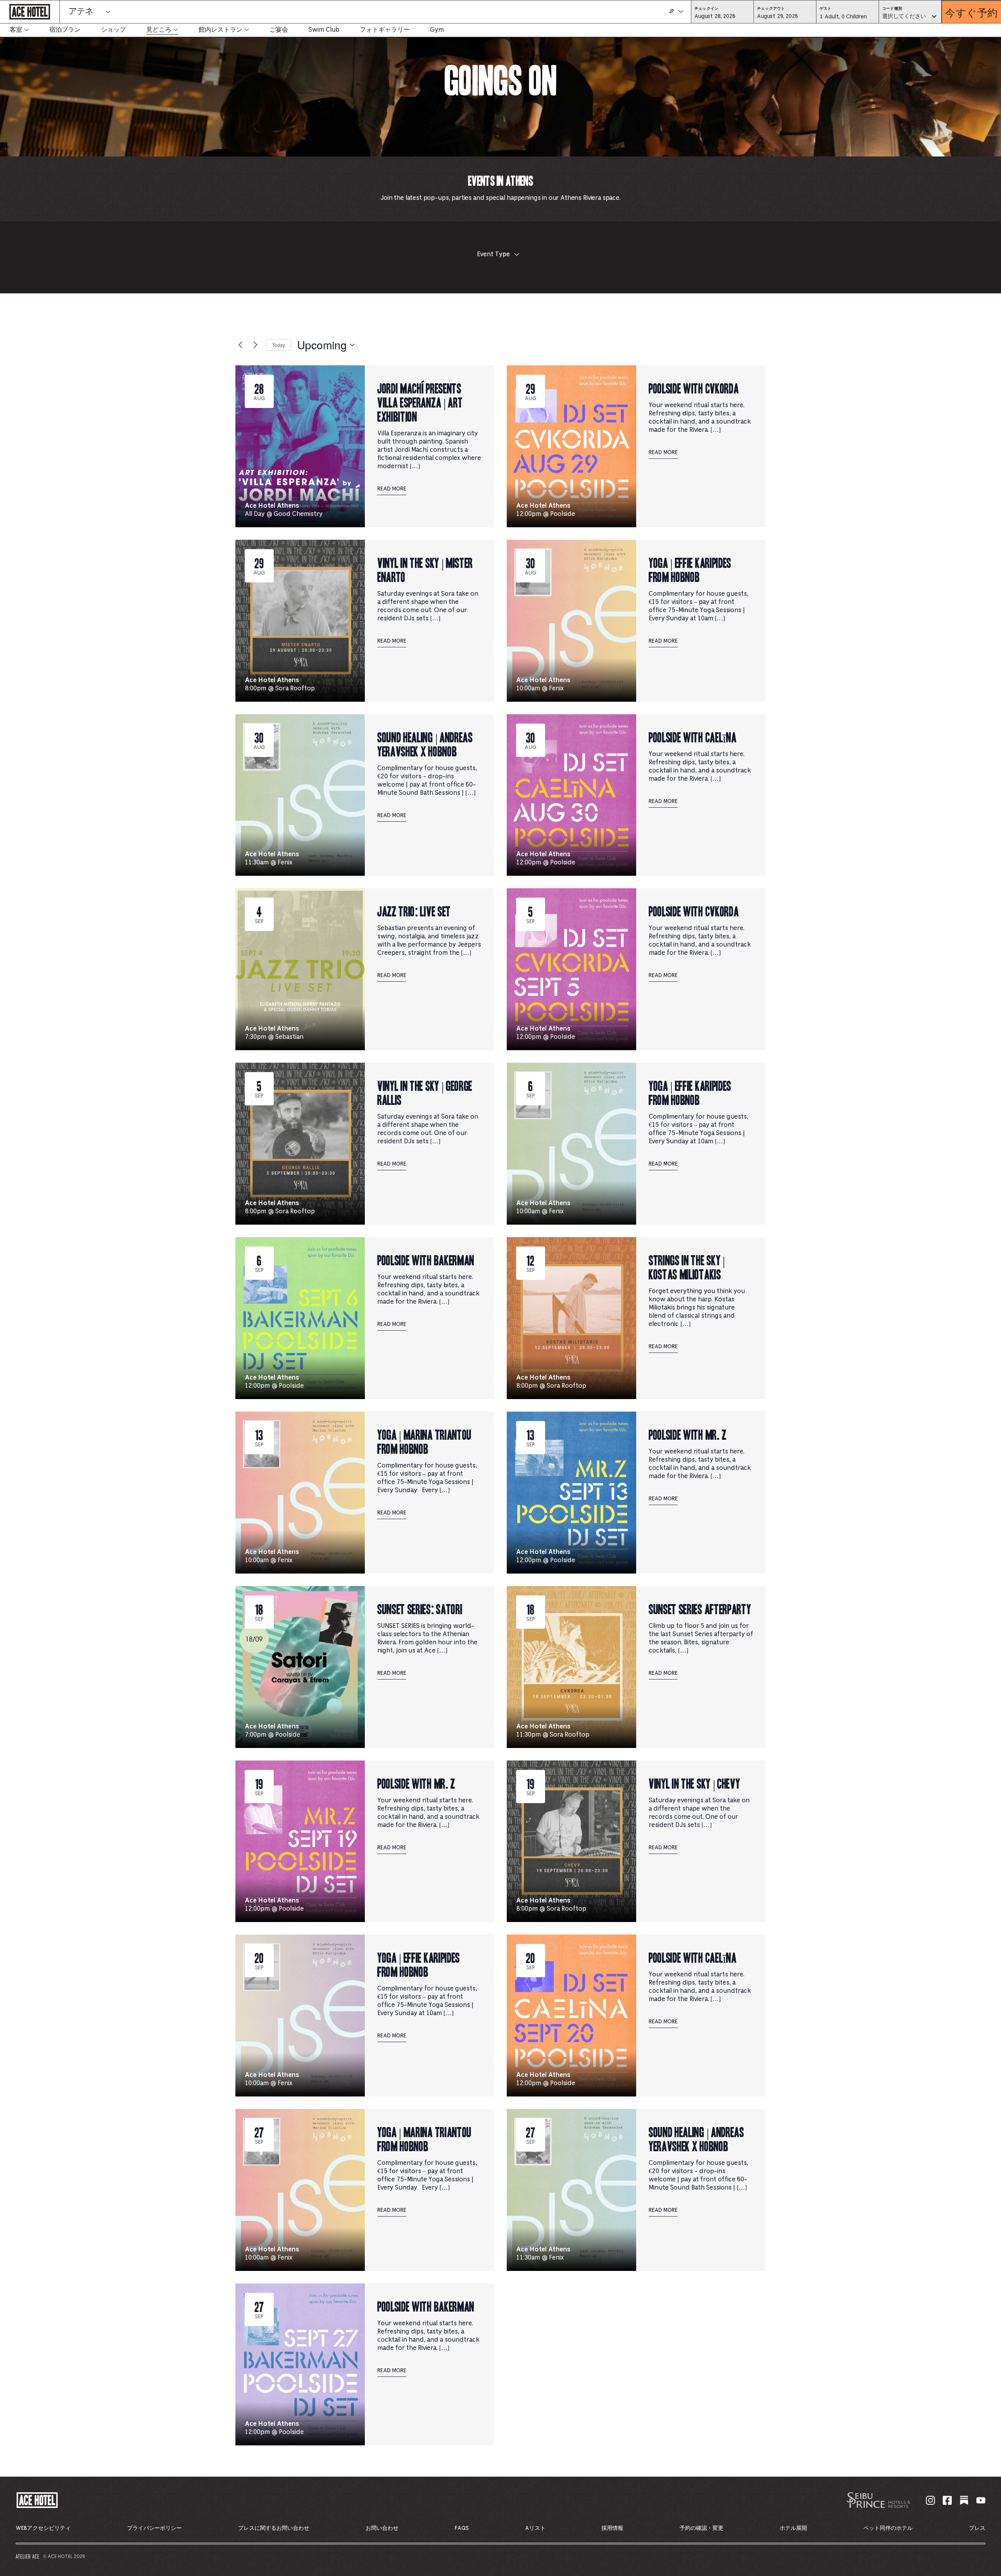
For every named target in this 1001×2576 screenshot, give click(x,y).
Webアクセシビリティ (43, 2528)
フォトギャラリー (385, 30)
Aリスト (535, 2528)
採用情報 (612, 2528)
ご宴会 (279, 30)
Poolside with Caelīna (692, 737)
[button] (722, 16)
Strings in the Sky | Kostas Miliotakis (687, 1267)
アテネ (81, 12)
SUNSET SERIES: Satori (420, 1609)
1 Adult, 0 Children (843, 19)
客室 (16, 30)
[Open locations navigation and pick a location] (108, 12)
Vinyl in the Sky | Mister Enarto (425, 569)
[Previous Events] (240, 345)
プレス (977, 2528)
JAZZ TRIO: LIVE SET (414, 911)
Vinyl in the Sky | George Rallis (425, 1092)
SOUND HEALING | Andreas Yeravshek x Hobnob (425, 744)
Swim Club (324, 30)
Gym (437, 30)
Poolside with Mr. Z (688, 1434)
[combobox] (910, 17)
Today (279, 345)
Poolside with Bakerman (426, 1260)
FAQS (462, 2528)
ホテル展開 (793, 2528)
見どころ (159, 30)
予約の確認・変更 (701, 2528)
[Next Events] (255, 345)
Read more (392, 489)
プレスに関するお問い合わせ (274, 2528)
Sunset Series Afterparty (700, 1609)
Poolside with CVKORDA (694, 388)
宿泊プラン (65, 30)
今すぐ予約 (971, 12)
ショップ (113, 30)
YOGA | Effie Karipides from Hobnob (690, 569)
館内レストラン (221, 30)
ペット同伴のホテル (888, 2528)
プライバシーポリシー (154, 2528)
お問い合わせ (382, 2528)
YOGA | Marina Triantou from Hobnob (424, 1441)
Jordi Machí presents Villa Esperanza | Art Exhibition (420, 402)
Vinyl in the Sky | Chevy (694, 1783)
